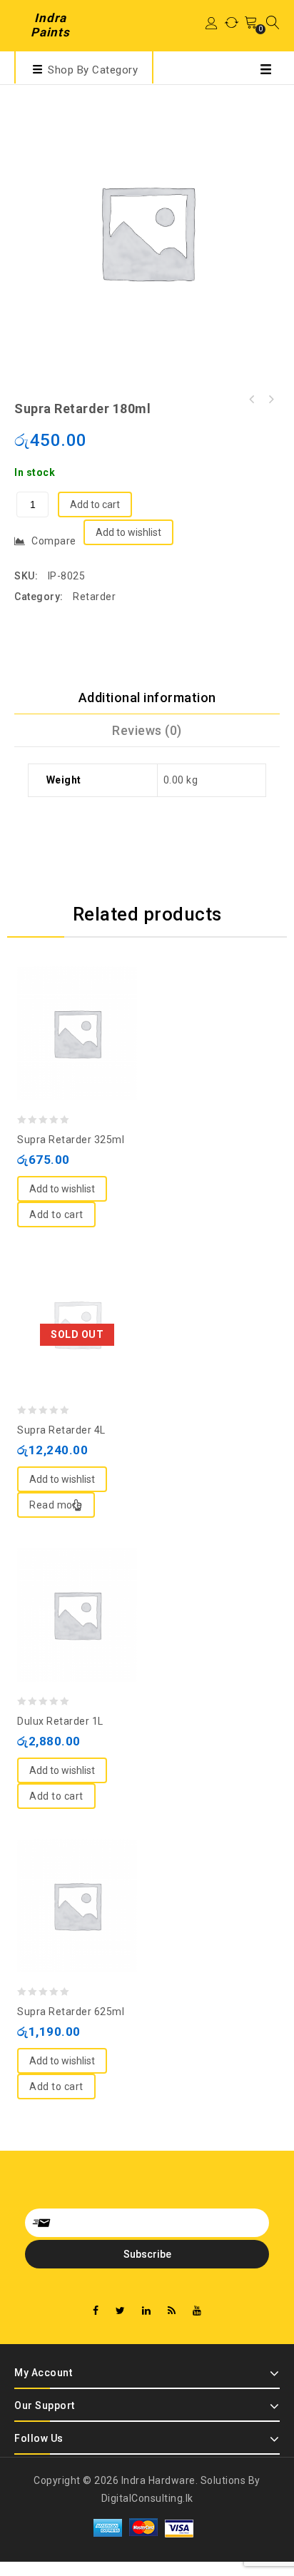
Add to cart (95, 504)
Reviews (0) (147, 730)
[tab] (147, 698)
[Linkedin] (147, 2311)
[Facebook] (96, 2311)
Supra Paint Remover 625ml (270, 400)
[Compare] (63, 1001)
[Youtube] (197, 2311)
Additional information (147, 698)
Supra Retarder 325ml (252, 400)
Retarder (94, 597)
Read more (56, 1505)
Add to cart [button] (56, 1215)
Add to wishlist (128, 532)
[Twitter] (121, 2311)
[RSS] (172, 2311)
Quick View (91, 1001)
